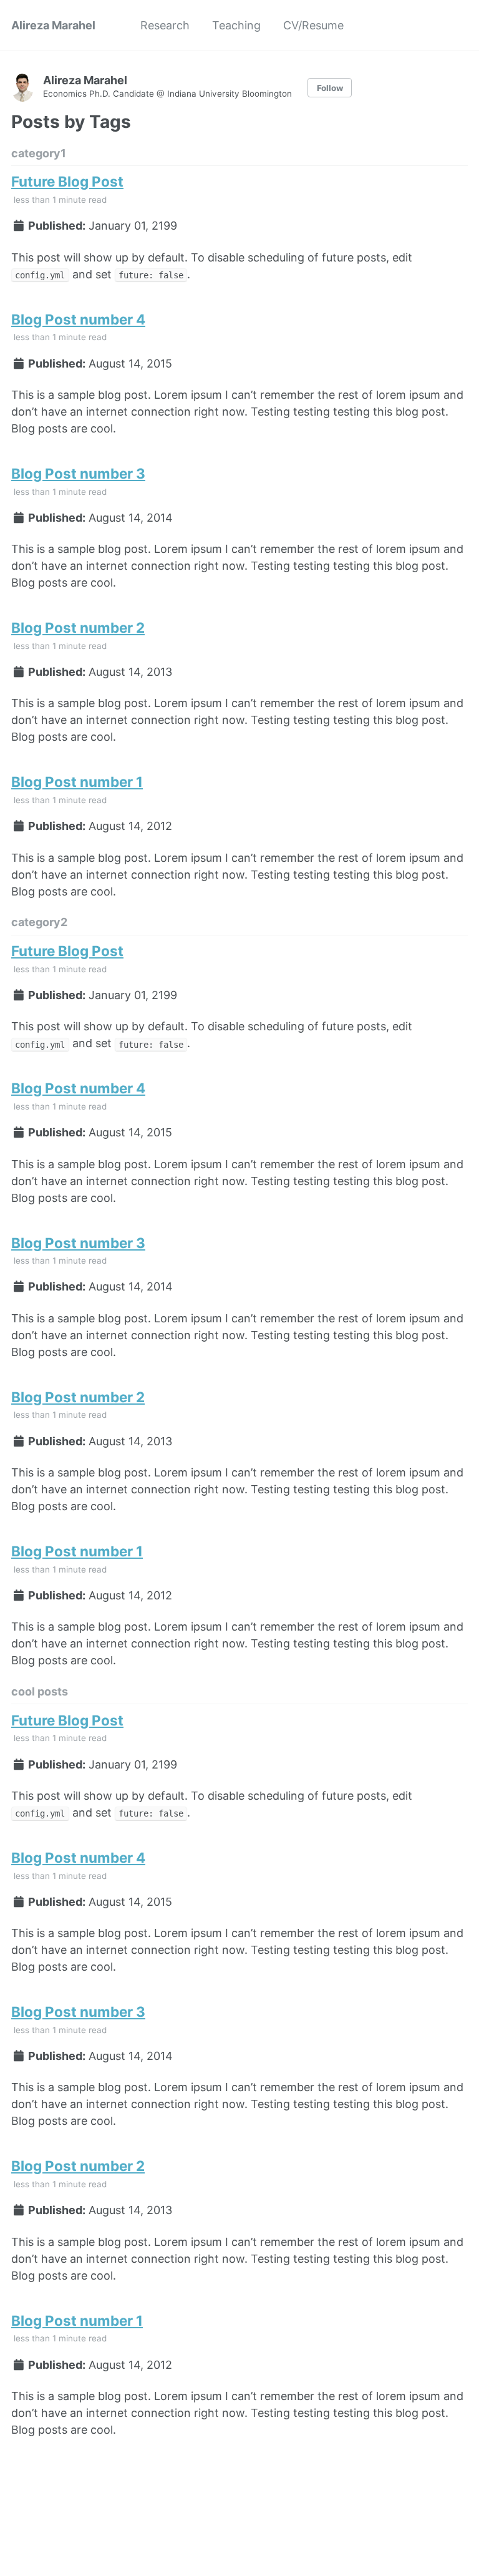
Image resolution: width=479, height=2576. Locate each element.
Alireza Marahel (53, 25)
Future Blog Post (67, 181)
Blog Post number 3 (78, 473)
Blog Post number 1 (77, 782)
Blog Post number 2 (78, 627)
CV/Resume (313, 25)
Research (165, 25)
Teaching (236, 25)
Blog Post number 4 (78, 319)
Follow (330, 88)
